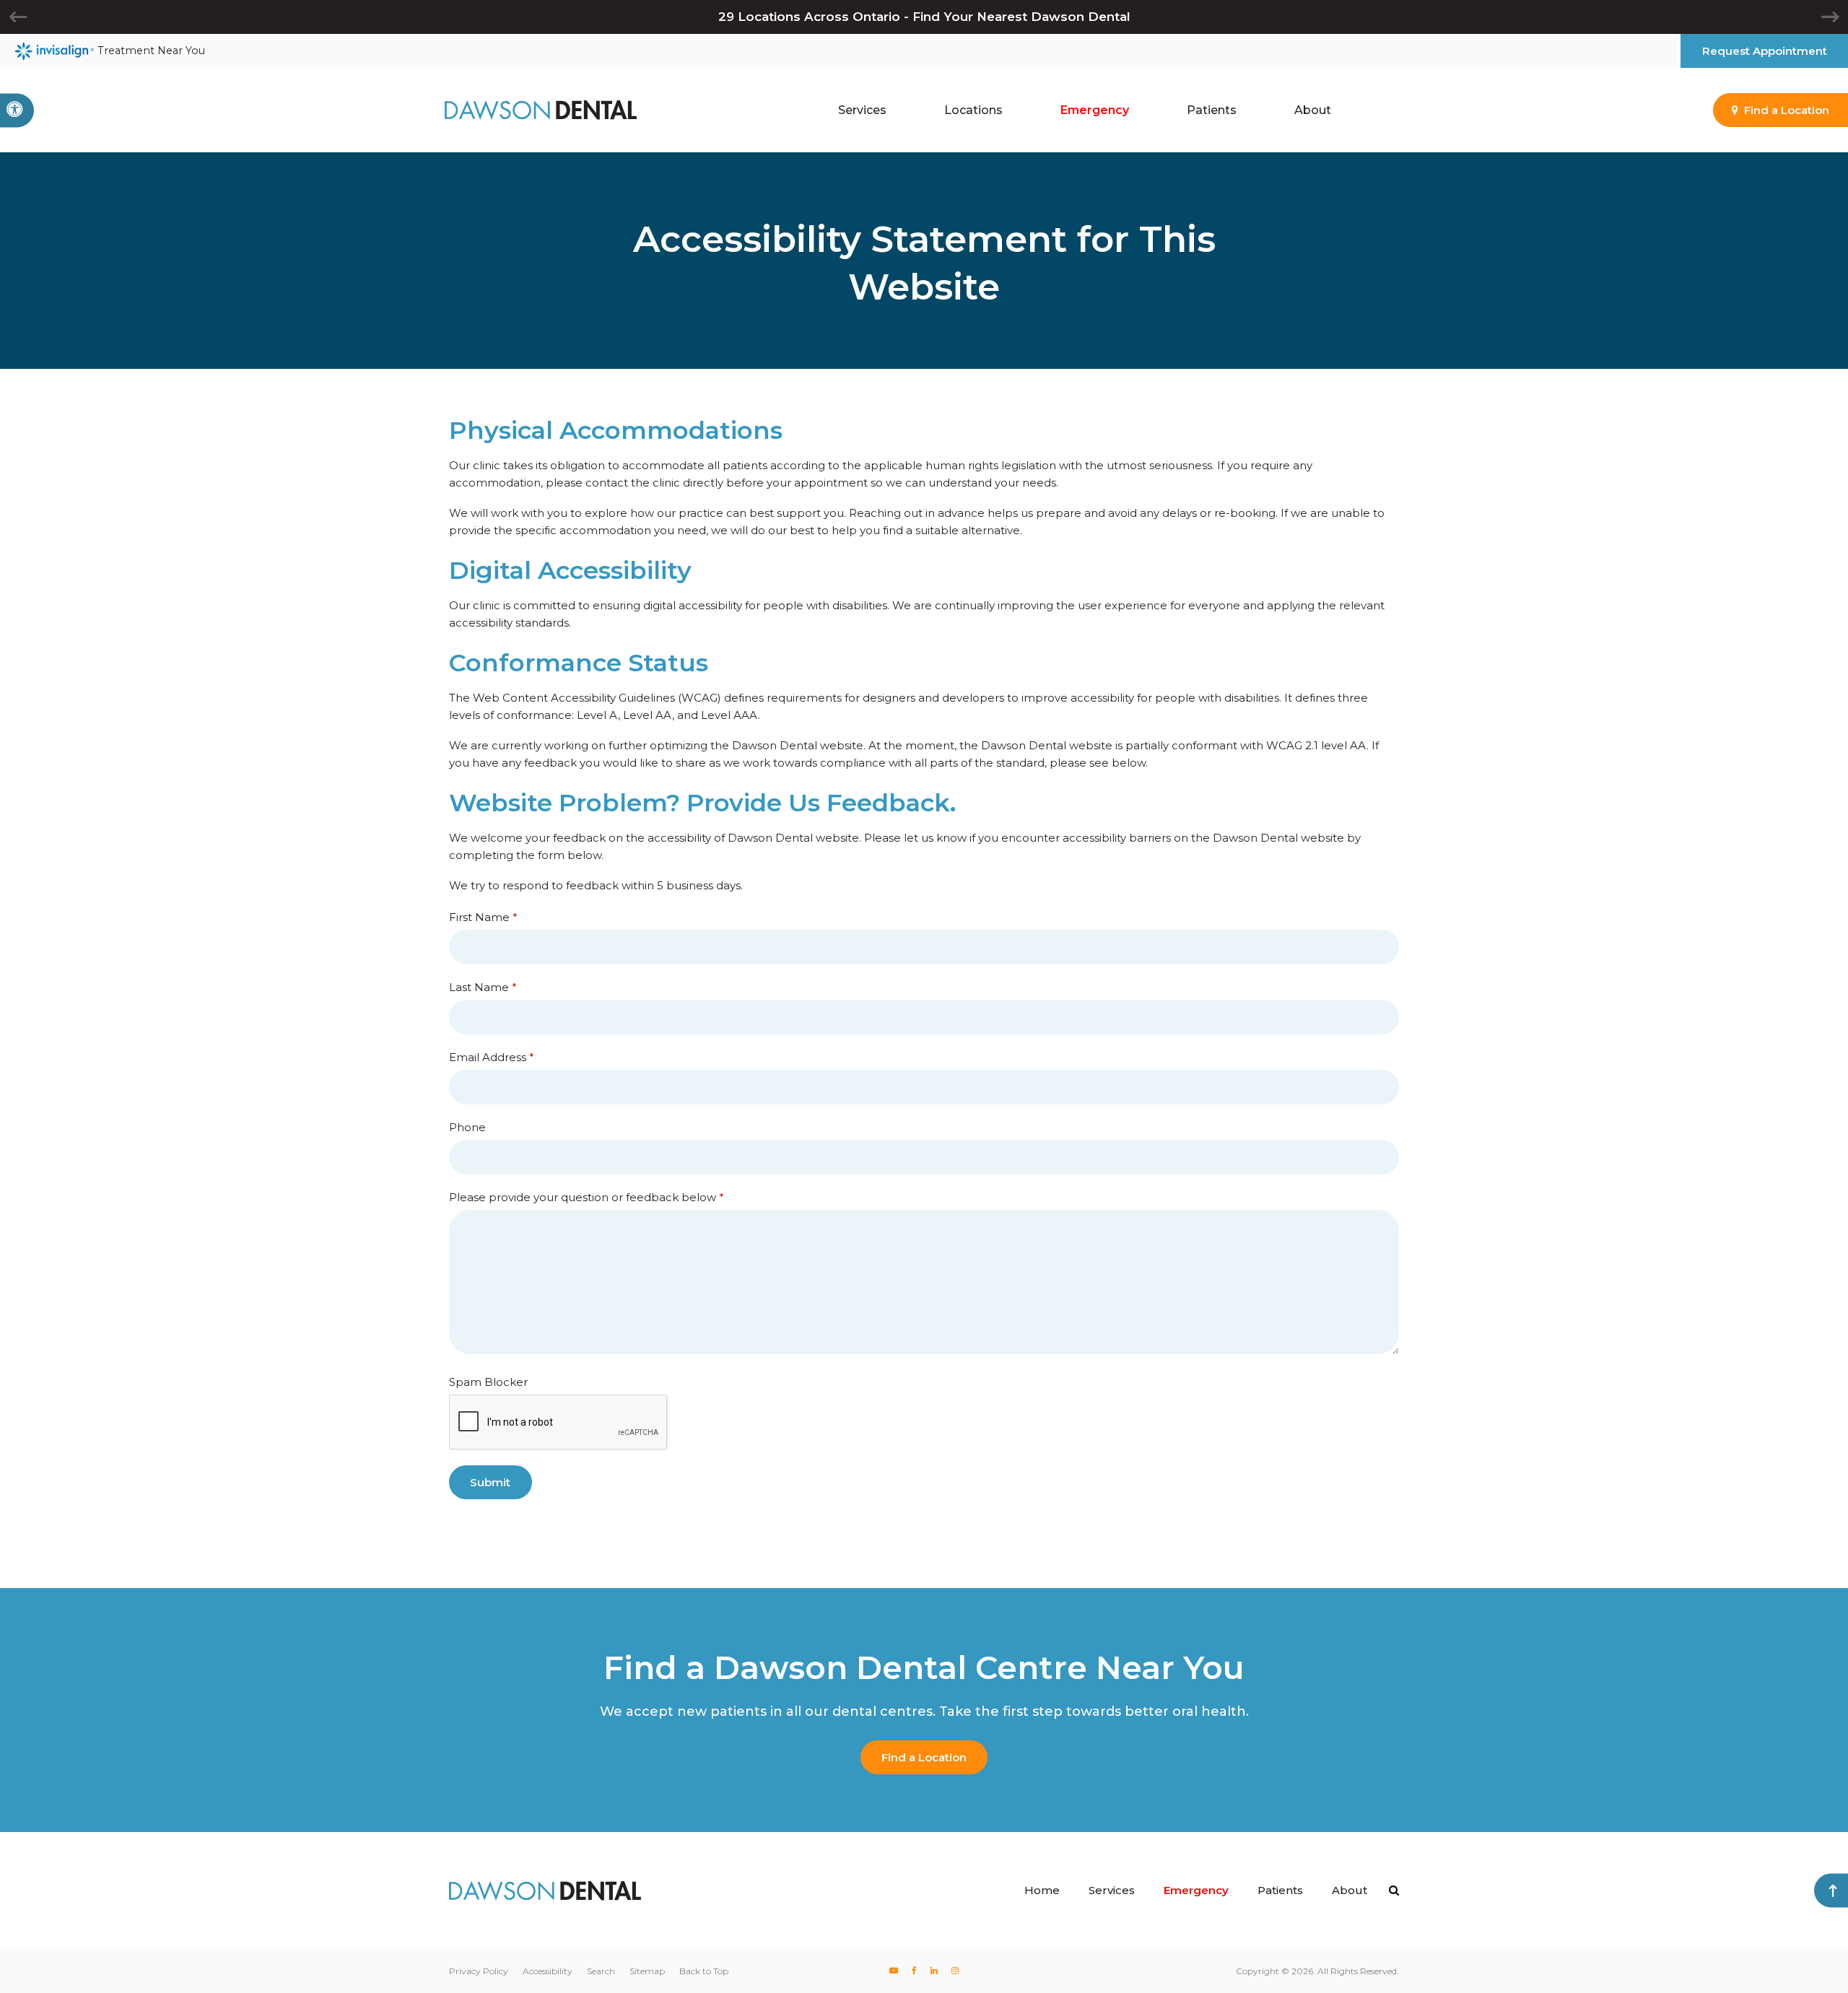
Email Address (492, 1057)
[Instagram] (955, 1971)
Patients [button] (1212, 110)
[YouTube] (894, 1971)
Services (1112, 1890)
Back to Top (704, 1971)
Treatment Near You (151, 51)
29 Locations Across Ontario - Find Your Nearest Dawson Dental (924, 17)
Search (601, 1971)
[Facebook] (915, 1971)
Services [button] (862, 110)
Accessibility (548, 1971)
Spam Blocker (488, 1382)
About (1350, 1890)
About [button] (1313, 110)
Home (1042, 1890)
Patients (1280, 1890)
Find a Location (924, 1757)
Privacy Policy (479, 1971)
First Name (483, 917)
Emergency (1095, 110)
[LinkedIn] (934, 1971)
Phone (467, 1127)
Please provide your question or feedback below (587, 1197)
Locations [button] (973, 110)
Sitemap (647, 1971)
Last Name (483, 987)
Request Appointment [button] (1765, 51)
